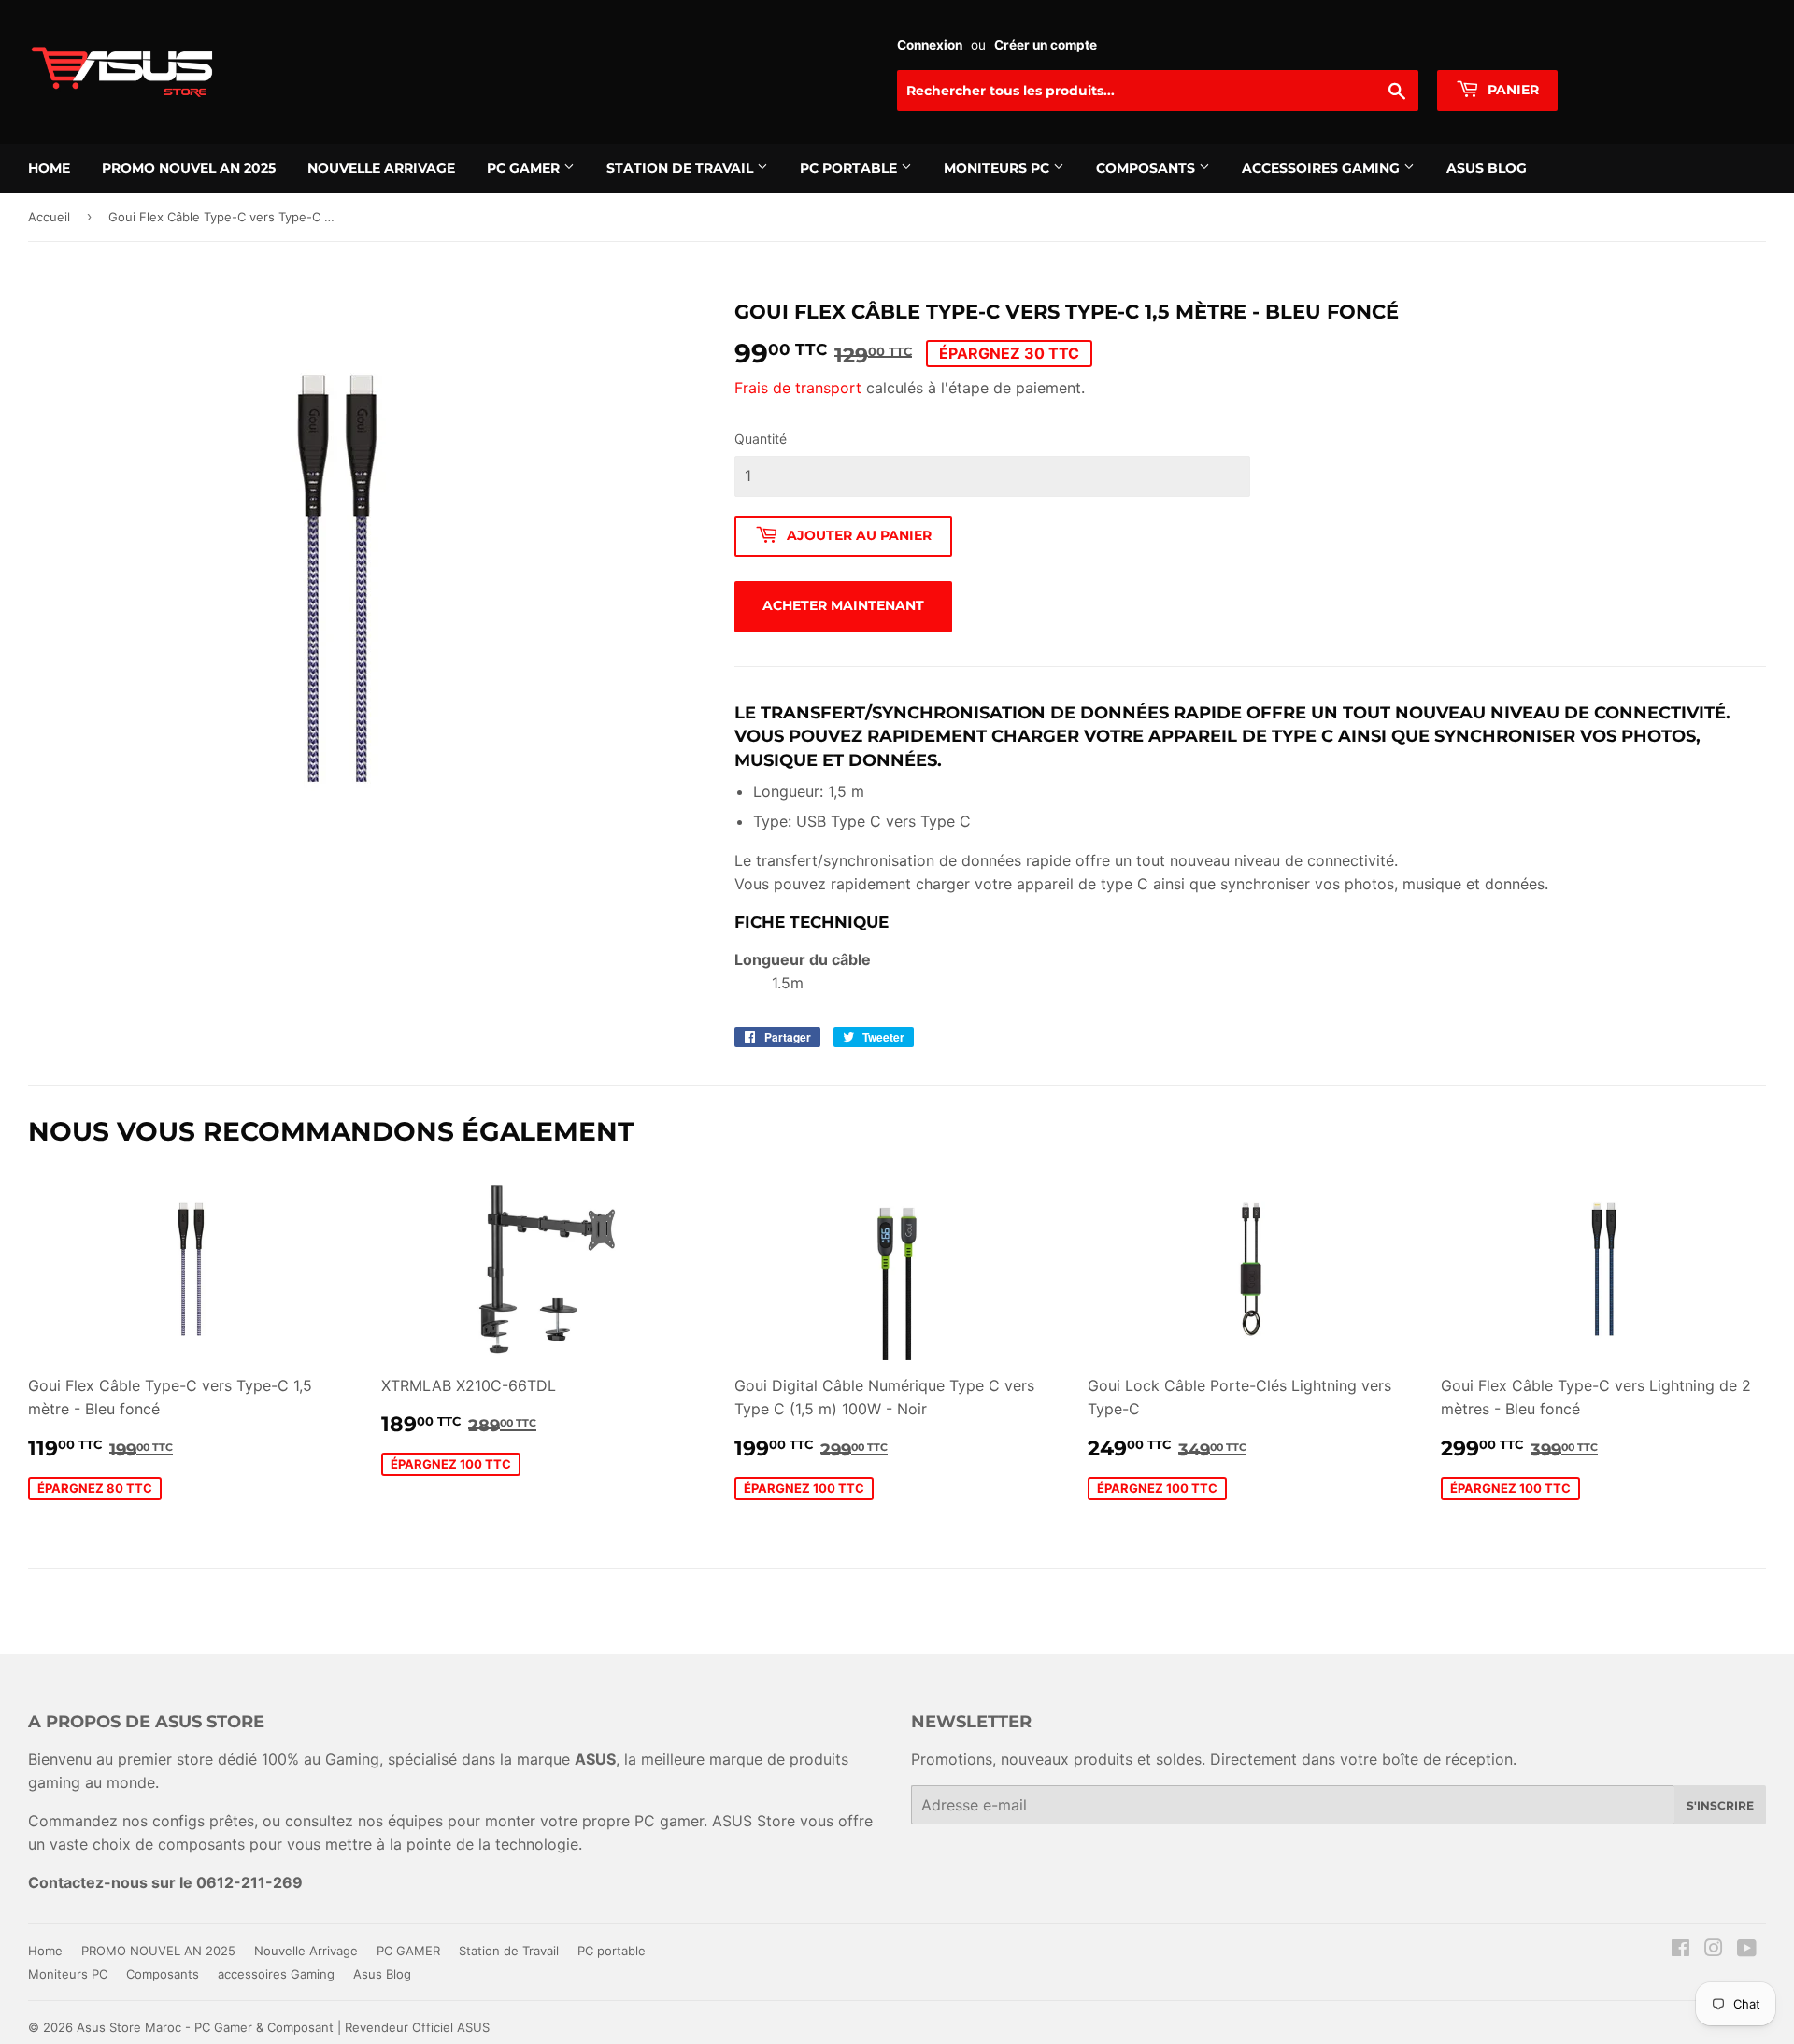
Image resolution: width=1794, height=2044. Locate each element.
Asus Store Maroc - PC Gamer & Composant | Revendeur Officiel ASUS (283, 2027)
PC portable (850, 168)
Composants (1147, 168)
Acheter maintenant (843, 605)
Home (49, 168)
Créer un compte (1046, 45)
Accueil (49, 217)
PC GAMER (525, 168)
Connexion (930, 45)
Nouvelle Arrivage (381, 168)
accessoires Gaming (1323, 168)
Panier (1511, 90)
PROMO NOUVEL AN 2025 (189, 168)
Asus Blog (1487, 168)
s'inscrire (1720, 1805)
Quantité (761, 439)
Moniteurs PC (998, 168)
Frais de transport (798, 388)
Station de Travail (682, 168)
